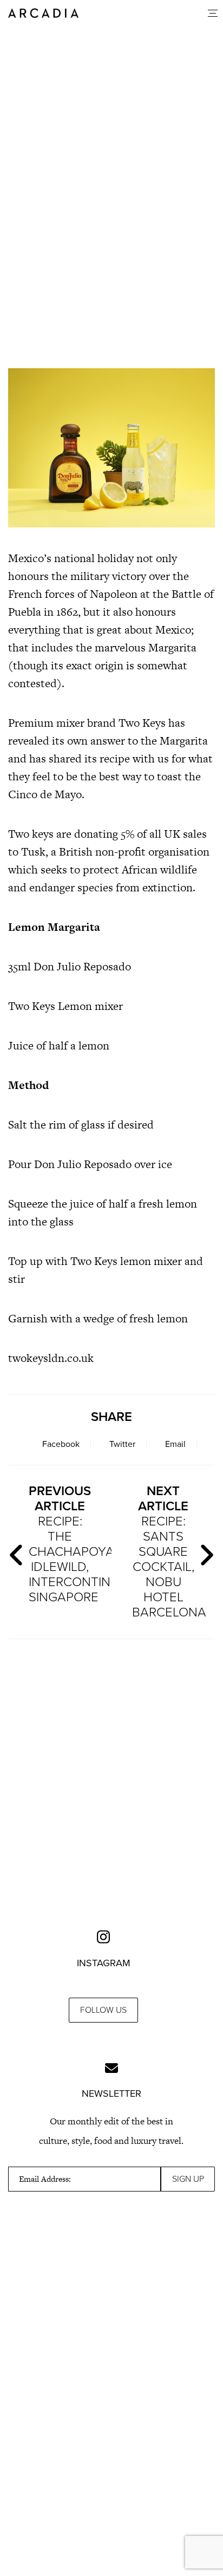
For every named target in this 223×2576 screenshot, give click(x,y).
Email (175, 1444)
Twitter (122, 1444)
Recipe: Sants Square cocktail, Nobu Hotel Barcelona (168, 1552)
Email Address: (45, 2179)
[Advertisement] (111, 273)
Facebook (61, 1444)
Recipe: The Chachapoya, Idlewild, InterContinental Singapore (65, 1544)
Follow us (103, 2010)
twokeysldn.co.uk (51, 1358)
